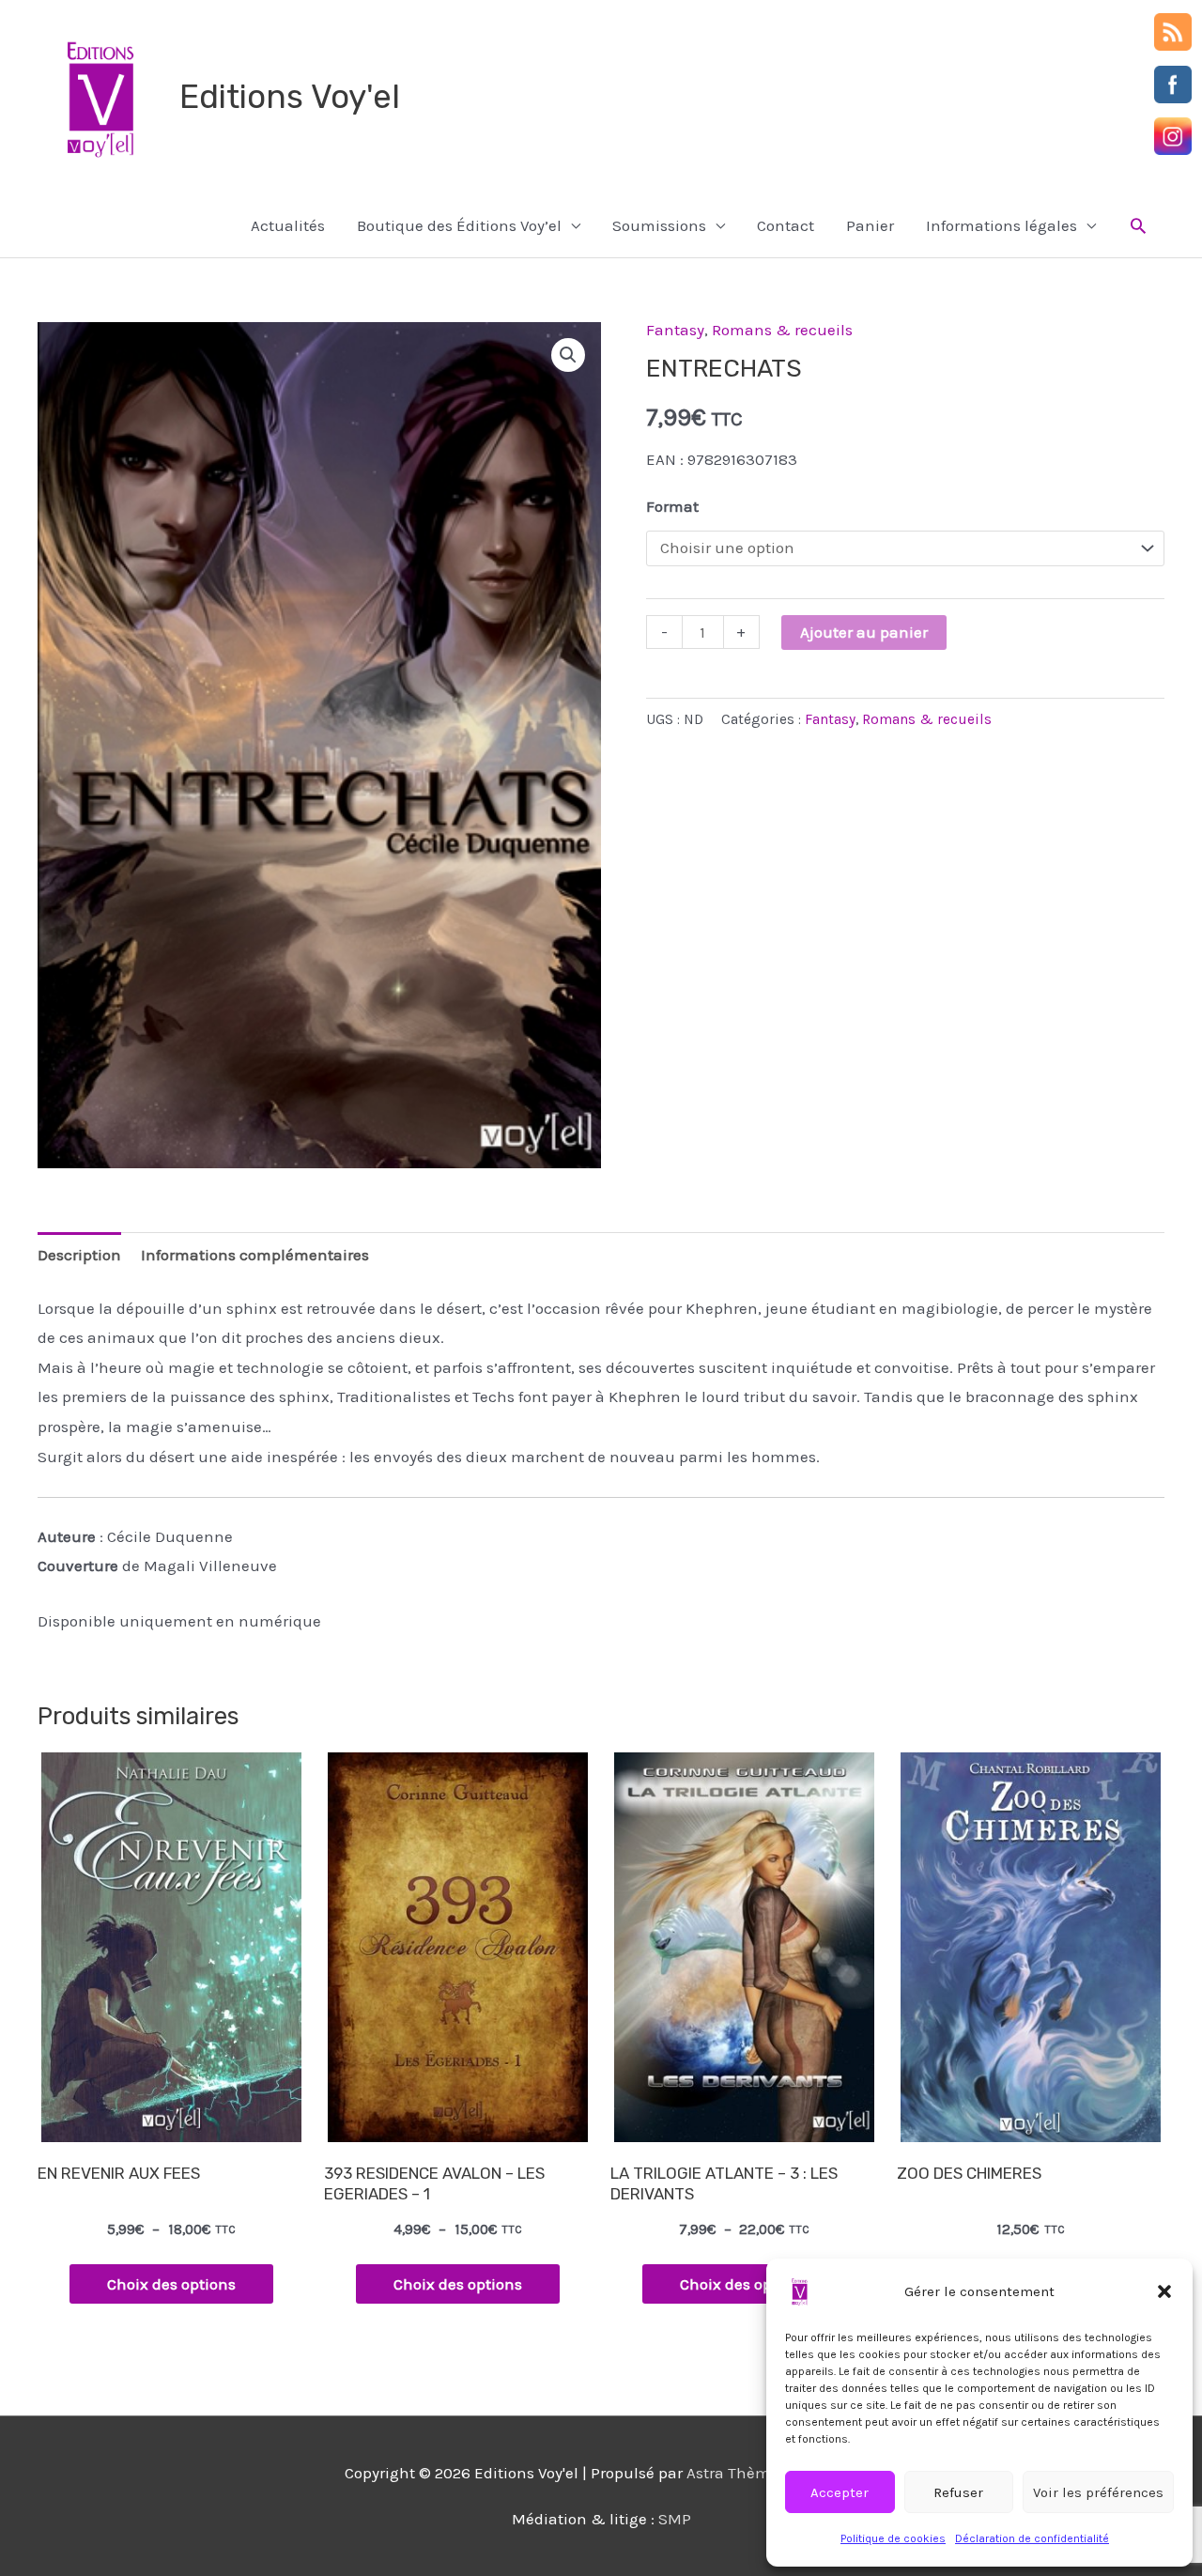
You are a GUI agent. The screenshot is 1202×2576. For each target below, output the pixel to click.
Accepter (840, 2492)
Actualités (288, 225)
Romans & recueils (782, 330)
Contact (786, 225)
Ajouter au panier (864, 632)
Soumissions (659, 225)
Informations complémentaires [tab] (255, 1255)
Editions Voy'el (290, 97)
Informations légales (1002, 225)
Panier (870, 225)
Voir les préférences (1098, 2492)
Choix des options (171, 2284)
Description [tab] (79, 1255)
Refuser (958, 2492)
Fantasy (675, 330)
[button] (1164, 2291)
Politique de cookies (893, 2538)
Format (672, 506)
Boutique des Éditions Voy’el (459, 225)
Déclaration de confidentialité (1032, 2538)
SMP (675, 2519)
